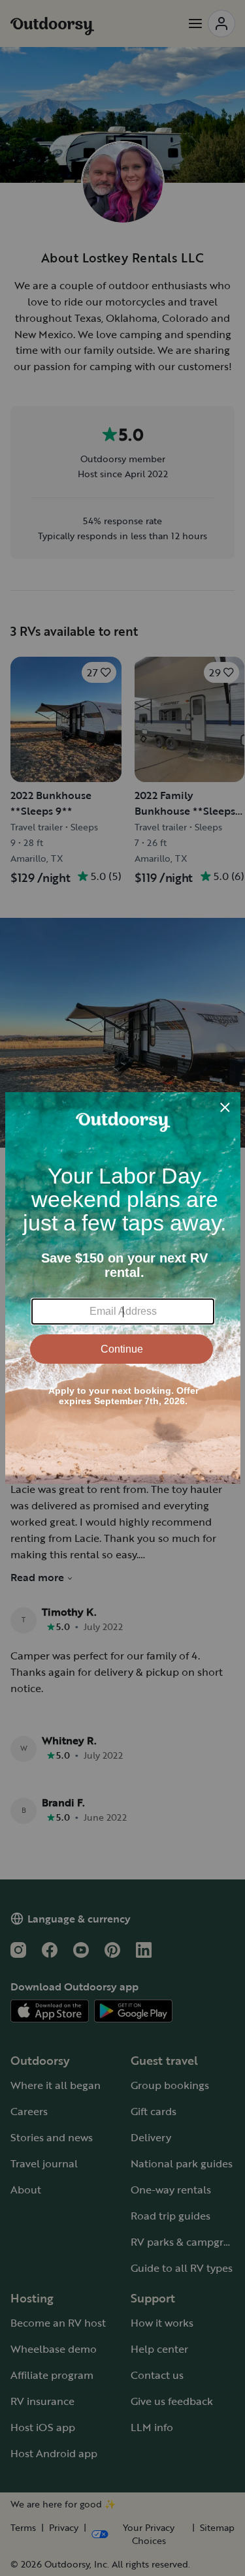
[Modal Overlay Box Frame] (123, 1288)
